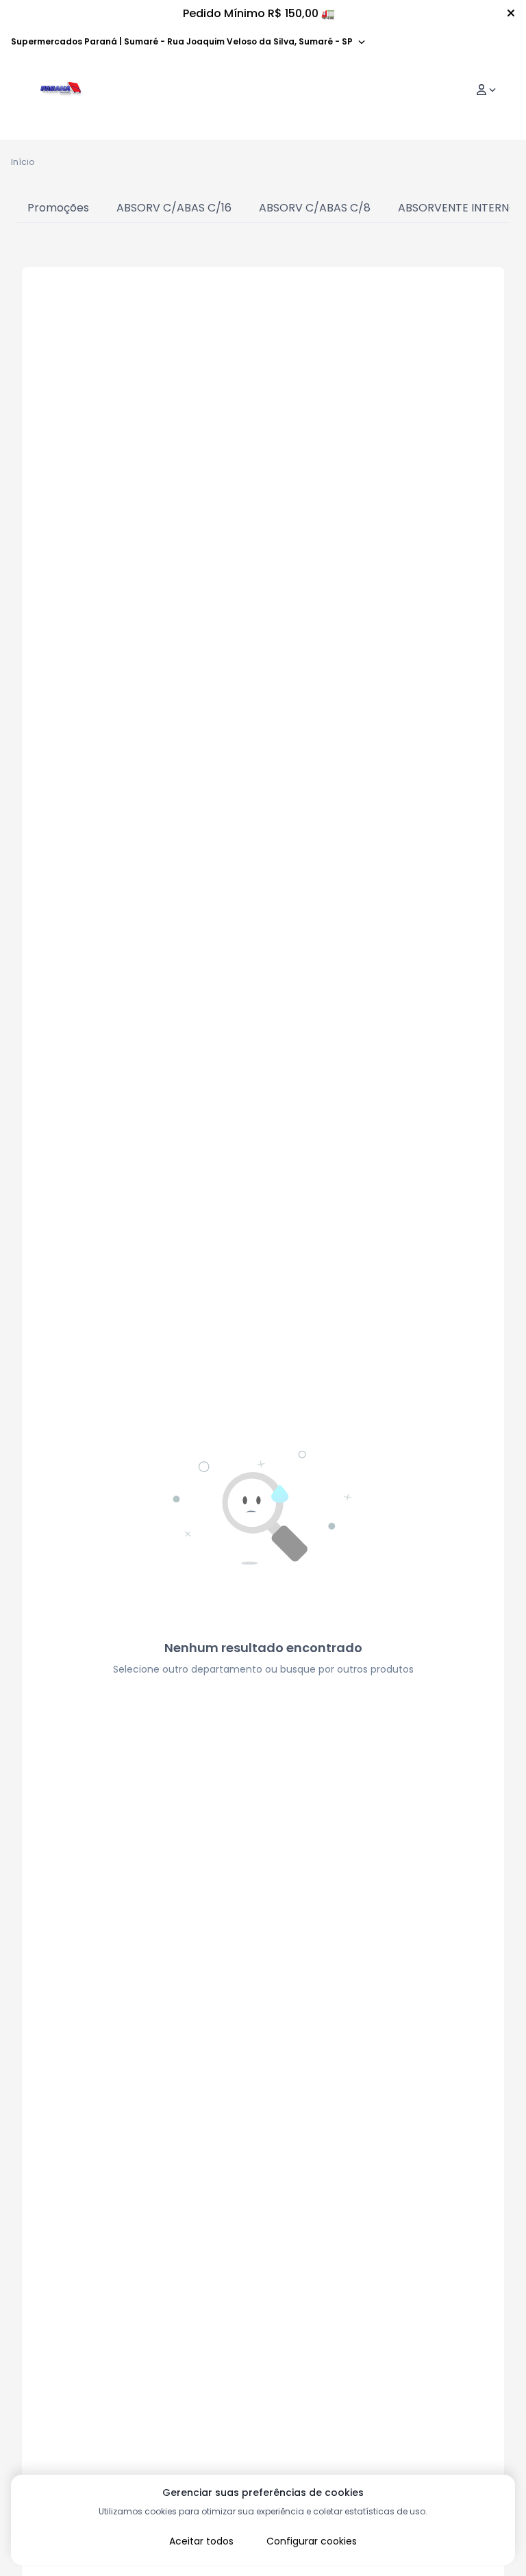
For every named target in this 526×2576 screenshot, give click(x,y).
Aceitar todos (201, 2541)
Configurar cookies (312, 2541)
